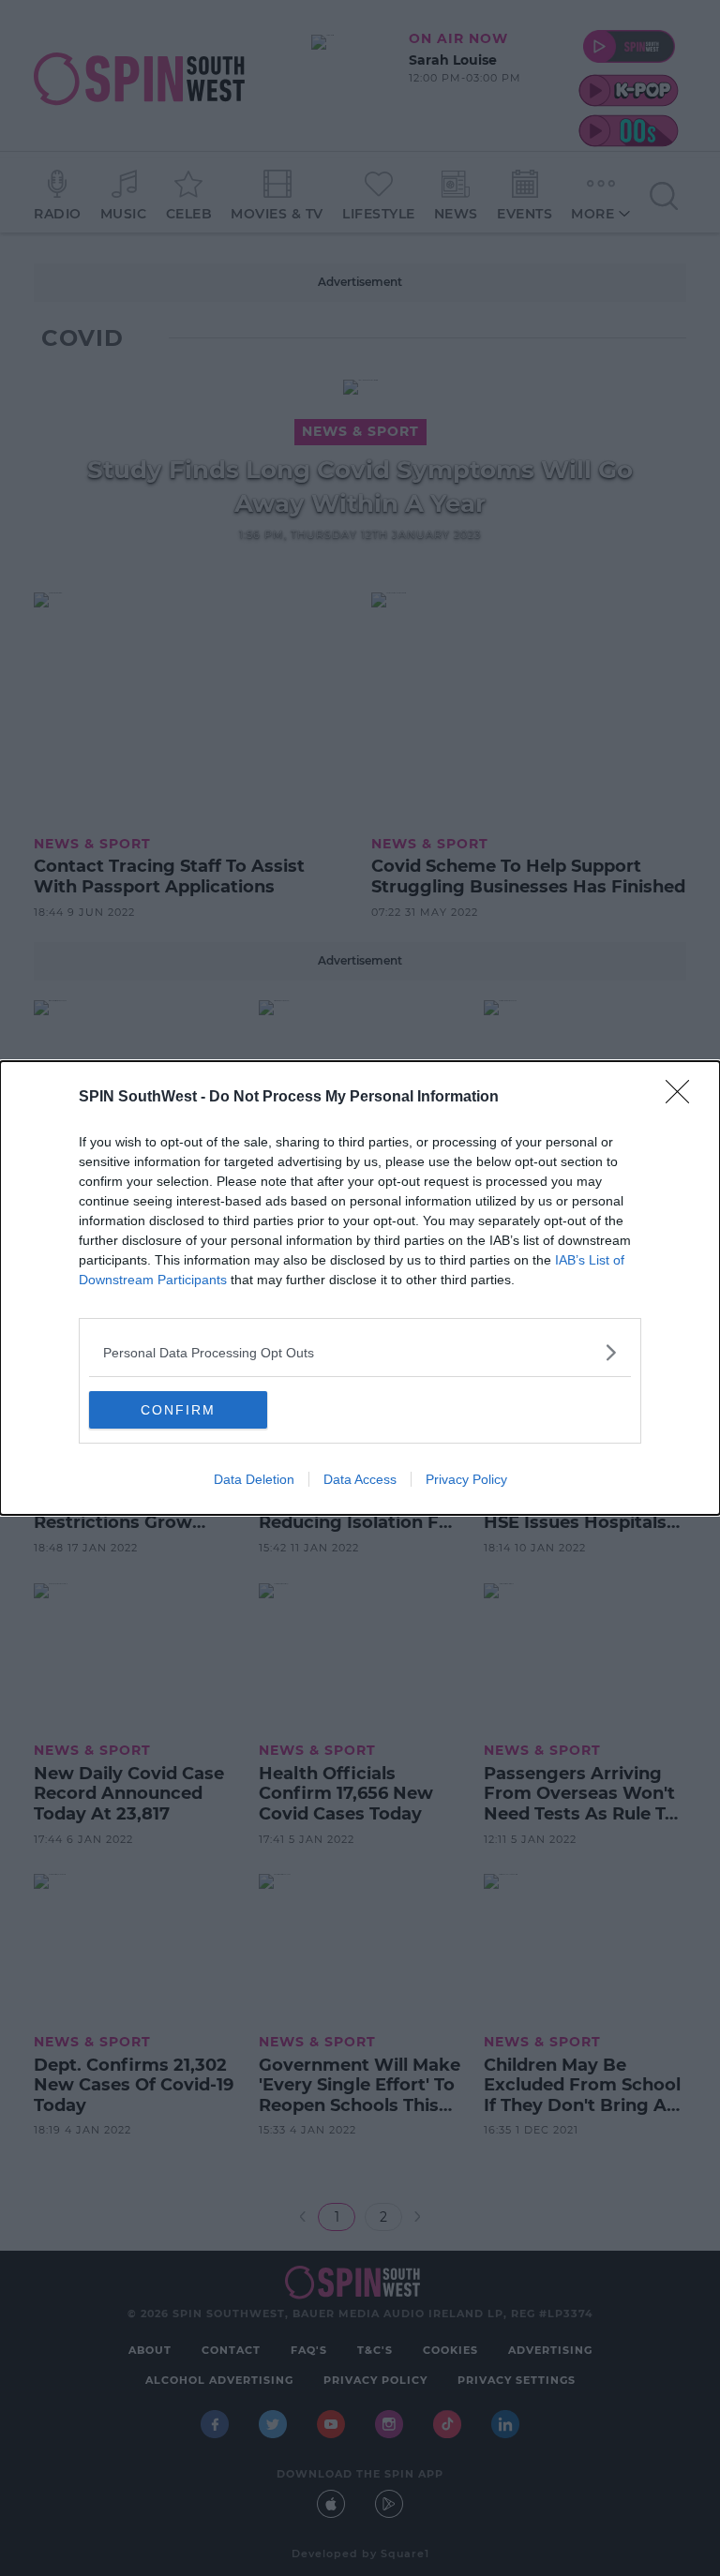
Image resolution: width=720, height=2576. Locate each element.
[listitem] (360, 1352)
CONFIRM (178, 1410)
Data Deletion (254, 1479)
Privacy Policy (466, 1479)
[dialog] (360, 1288)
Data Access (360, 1479)
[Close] (683, 1098)
